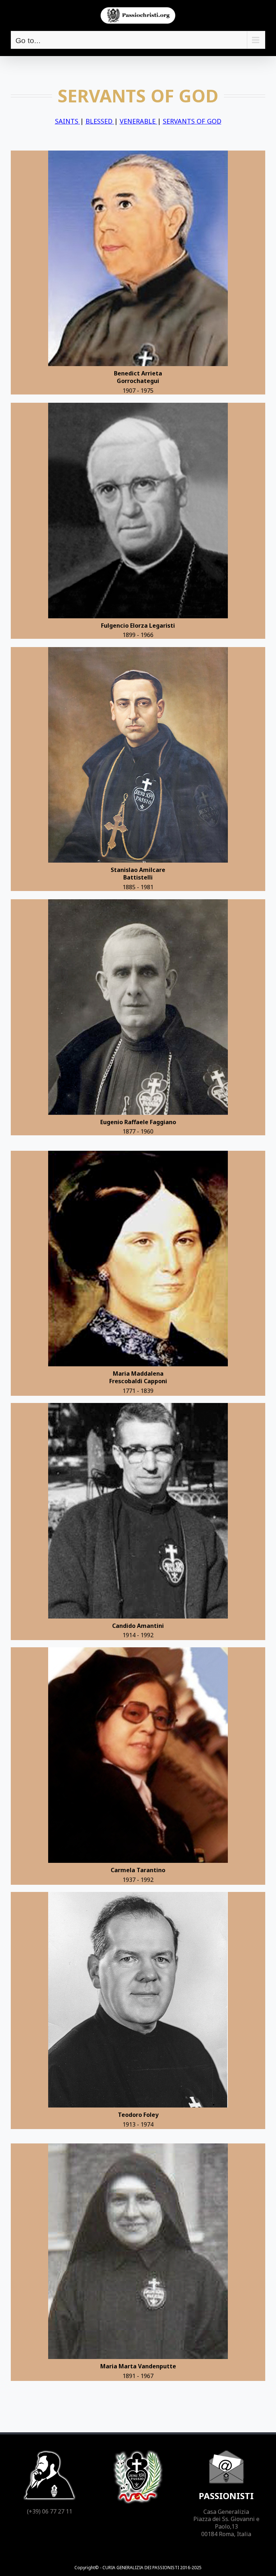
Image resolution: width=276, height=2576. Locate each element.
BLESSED (100, 121)
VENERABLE (139, 121)
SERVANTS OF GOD (192, 121)
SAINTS (68, 121)
